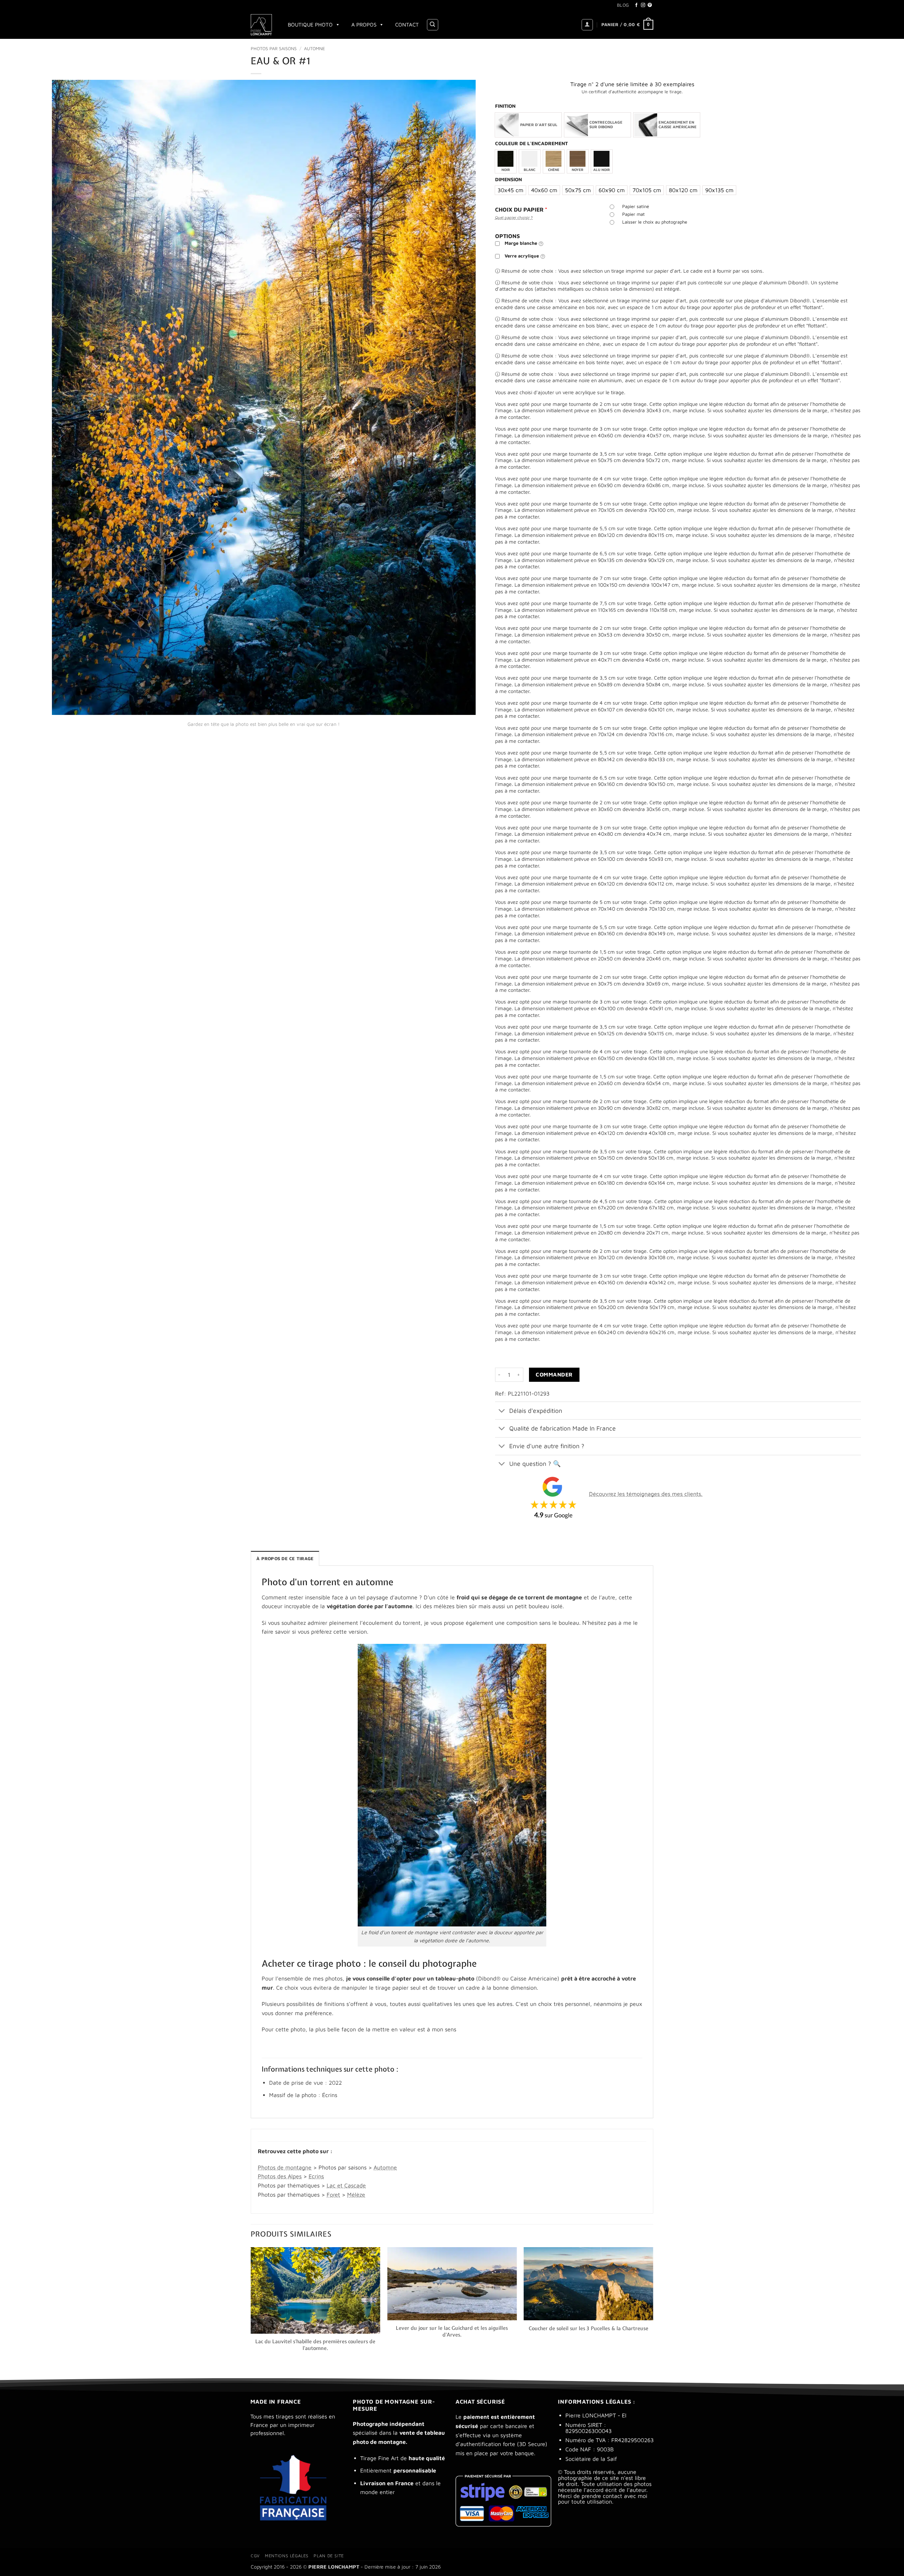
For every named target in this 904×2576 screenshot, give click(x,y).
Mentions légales (287, 2556)
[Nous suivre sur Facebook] (636, 5)
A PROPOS (364, 25)
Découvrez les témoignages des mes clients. (646, 1494)
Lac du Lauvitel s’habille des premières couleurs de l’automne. (315, 2345)
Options (507, 236)
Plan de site (329, 2556)
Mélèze (356, 2195)
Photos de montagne (285, 2167)
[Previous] (251, 2306)
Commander (554, 1374)
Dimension (509, 180)
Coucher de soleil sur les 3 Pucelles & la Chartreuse (588, 2328)
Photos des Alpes (280, 2176)
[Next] (653, 2306)
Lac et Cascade (346, 2185)
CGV (255, 2556)
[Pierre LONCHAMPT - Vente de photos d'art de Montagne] (262, 25)
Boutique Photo (310, 25)
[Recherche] (433, 25)
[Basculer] (502, 1411)
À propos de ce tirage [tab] (285, 1559)
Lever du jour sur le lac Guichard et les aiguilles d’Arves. (452, 2331)
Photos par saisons (274, 49)
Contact (407, 25)
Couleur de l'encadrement (531, 144)
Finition (505, 106)
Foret (333, 2195)
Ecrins (316, 2176)
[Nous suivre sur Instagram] (643, 5)
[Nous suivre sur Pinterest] (650, 5)
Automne (314, 49)
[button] (587, 25)
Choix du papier (521, 209)
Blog (623, 5)
